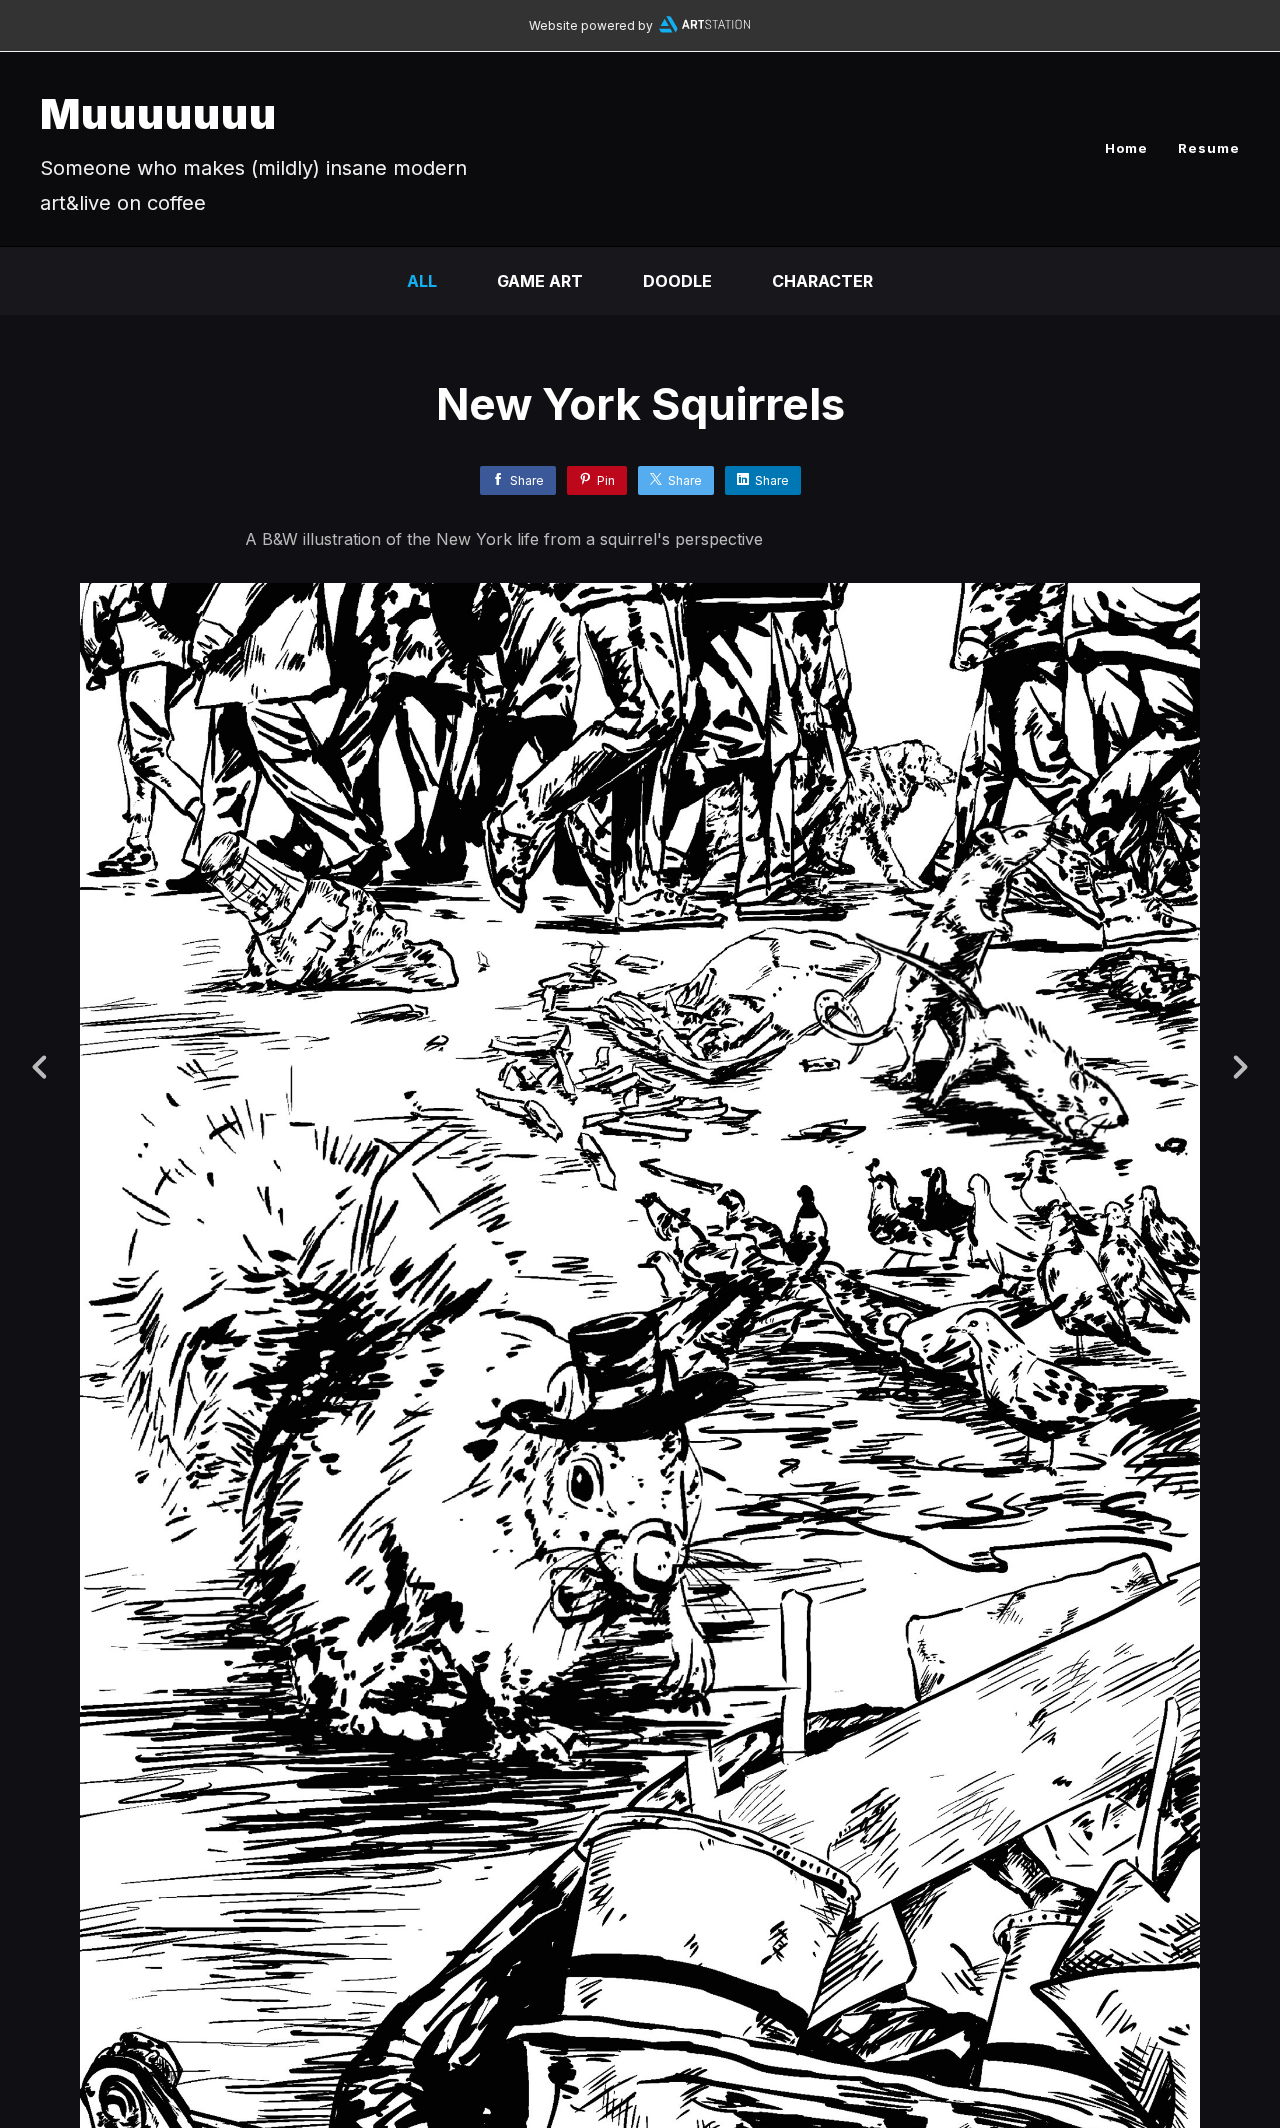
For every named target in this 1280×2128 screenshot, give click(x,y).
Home (1126, 148)
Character (822, 281)
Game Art (540, 281)
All (422, 281)
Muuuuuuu (158, 113)
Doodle (677, 281)
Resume (1209, 148)
